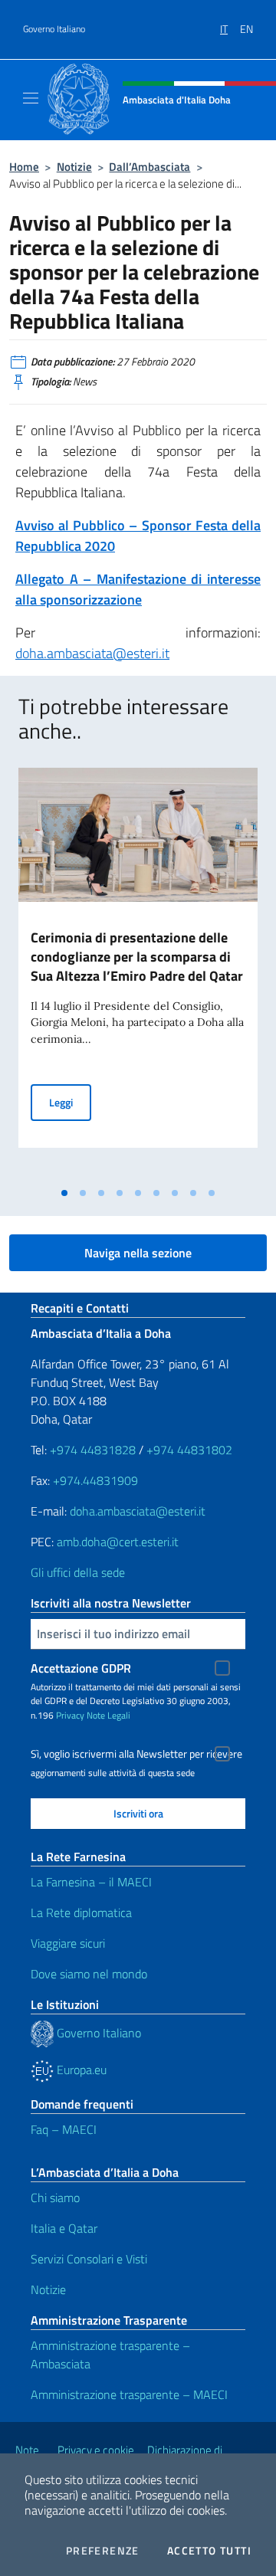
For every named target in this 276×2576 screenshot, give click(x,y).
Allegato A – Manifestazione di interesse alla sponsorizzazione (138, 589)
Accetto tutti (209, 2551)
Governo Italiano (54, 29)
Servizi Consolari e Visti (89, 2259)
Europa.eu (80, 2070)
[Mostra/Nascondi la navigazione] (31, 98)
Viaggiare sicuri (68, 1943)
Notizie (74, 167)
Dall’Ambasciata (149, 167)
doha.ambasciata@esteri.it (92, 653)
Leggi (70, 1102)
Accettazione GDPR (81, 1668)
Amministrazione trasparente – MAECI (129, 2394)
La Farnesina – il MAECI (91, 1882)
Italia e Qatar (64, 2228)
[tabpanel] (138, 973)
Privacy (70, 1715)
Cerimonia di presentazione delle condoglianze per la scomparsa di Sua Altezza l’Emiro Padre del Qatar (137, 957)
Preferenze (103, 2551)
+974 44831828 (93, 1450)
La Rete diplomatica (81, 1912)
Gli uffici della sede (78, 1572)
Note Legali (108, 1715)
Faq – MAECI (64, 2129)
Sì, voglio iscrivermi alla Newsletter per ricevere (136, 1754)
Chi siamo (55, 2197)
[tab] (64, 1193)
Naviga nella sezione (138, 1253)
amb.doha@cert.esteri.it (118, 1542)
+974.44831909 (95, 1480)
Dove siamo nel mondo (89, 1974)
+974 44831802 (189, 1450)
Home (24, 167)
